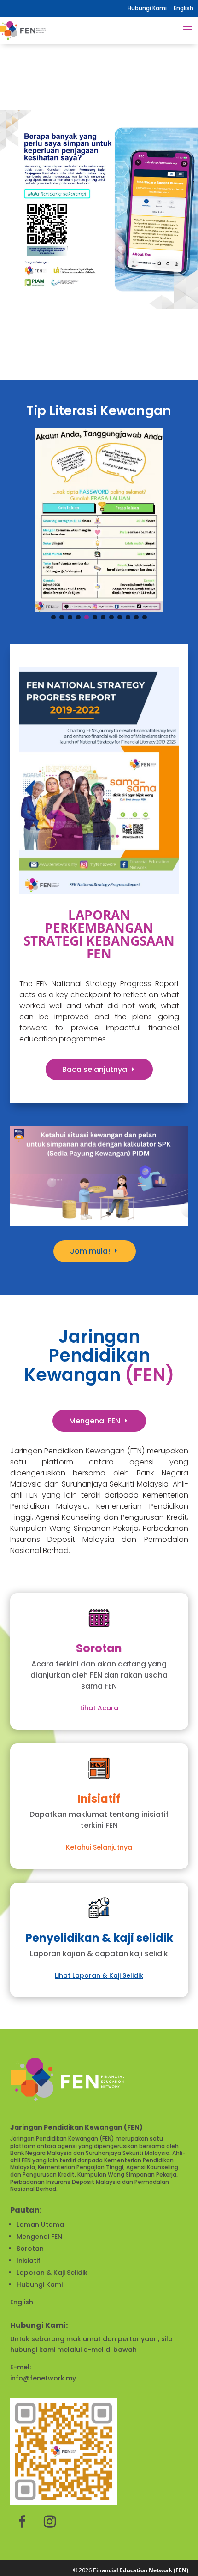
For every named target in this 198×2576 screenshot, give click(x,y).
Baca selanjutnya (95, 1069)
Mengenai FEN (95, 1421)
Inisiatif (29, 2261)
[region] (99, 212)
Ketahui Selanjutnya (99, 1847)
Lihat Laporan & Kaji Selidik (99, 1975)
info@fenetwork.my (43, 2378)
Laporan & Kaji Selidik (52, 2273)
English (22, 2302)
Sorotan (30, 2249)
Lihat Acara (99, 1708)
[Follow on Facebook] (22, 2522)
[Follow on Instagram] (50, 2522)
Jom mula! (90, 1251)
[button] (99, 212)
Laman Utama (40, 2225)
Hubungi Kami (147, 8)
